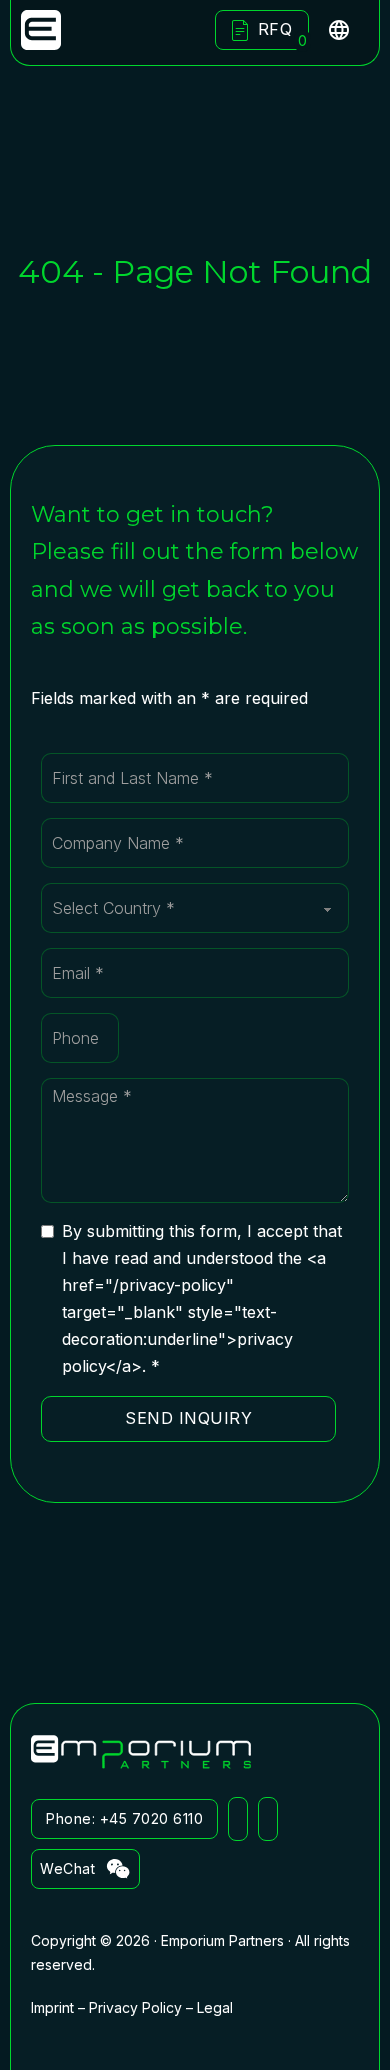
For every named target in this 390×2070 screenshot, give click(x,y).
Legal (215, 2007)
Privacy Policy (135, 2007)
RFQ (283, 33)
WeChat (67, 1868)
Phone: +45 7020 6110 (124, 1818)
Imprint (52, 2007)
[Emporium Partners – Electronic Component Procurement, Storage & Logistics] (41, 30)
